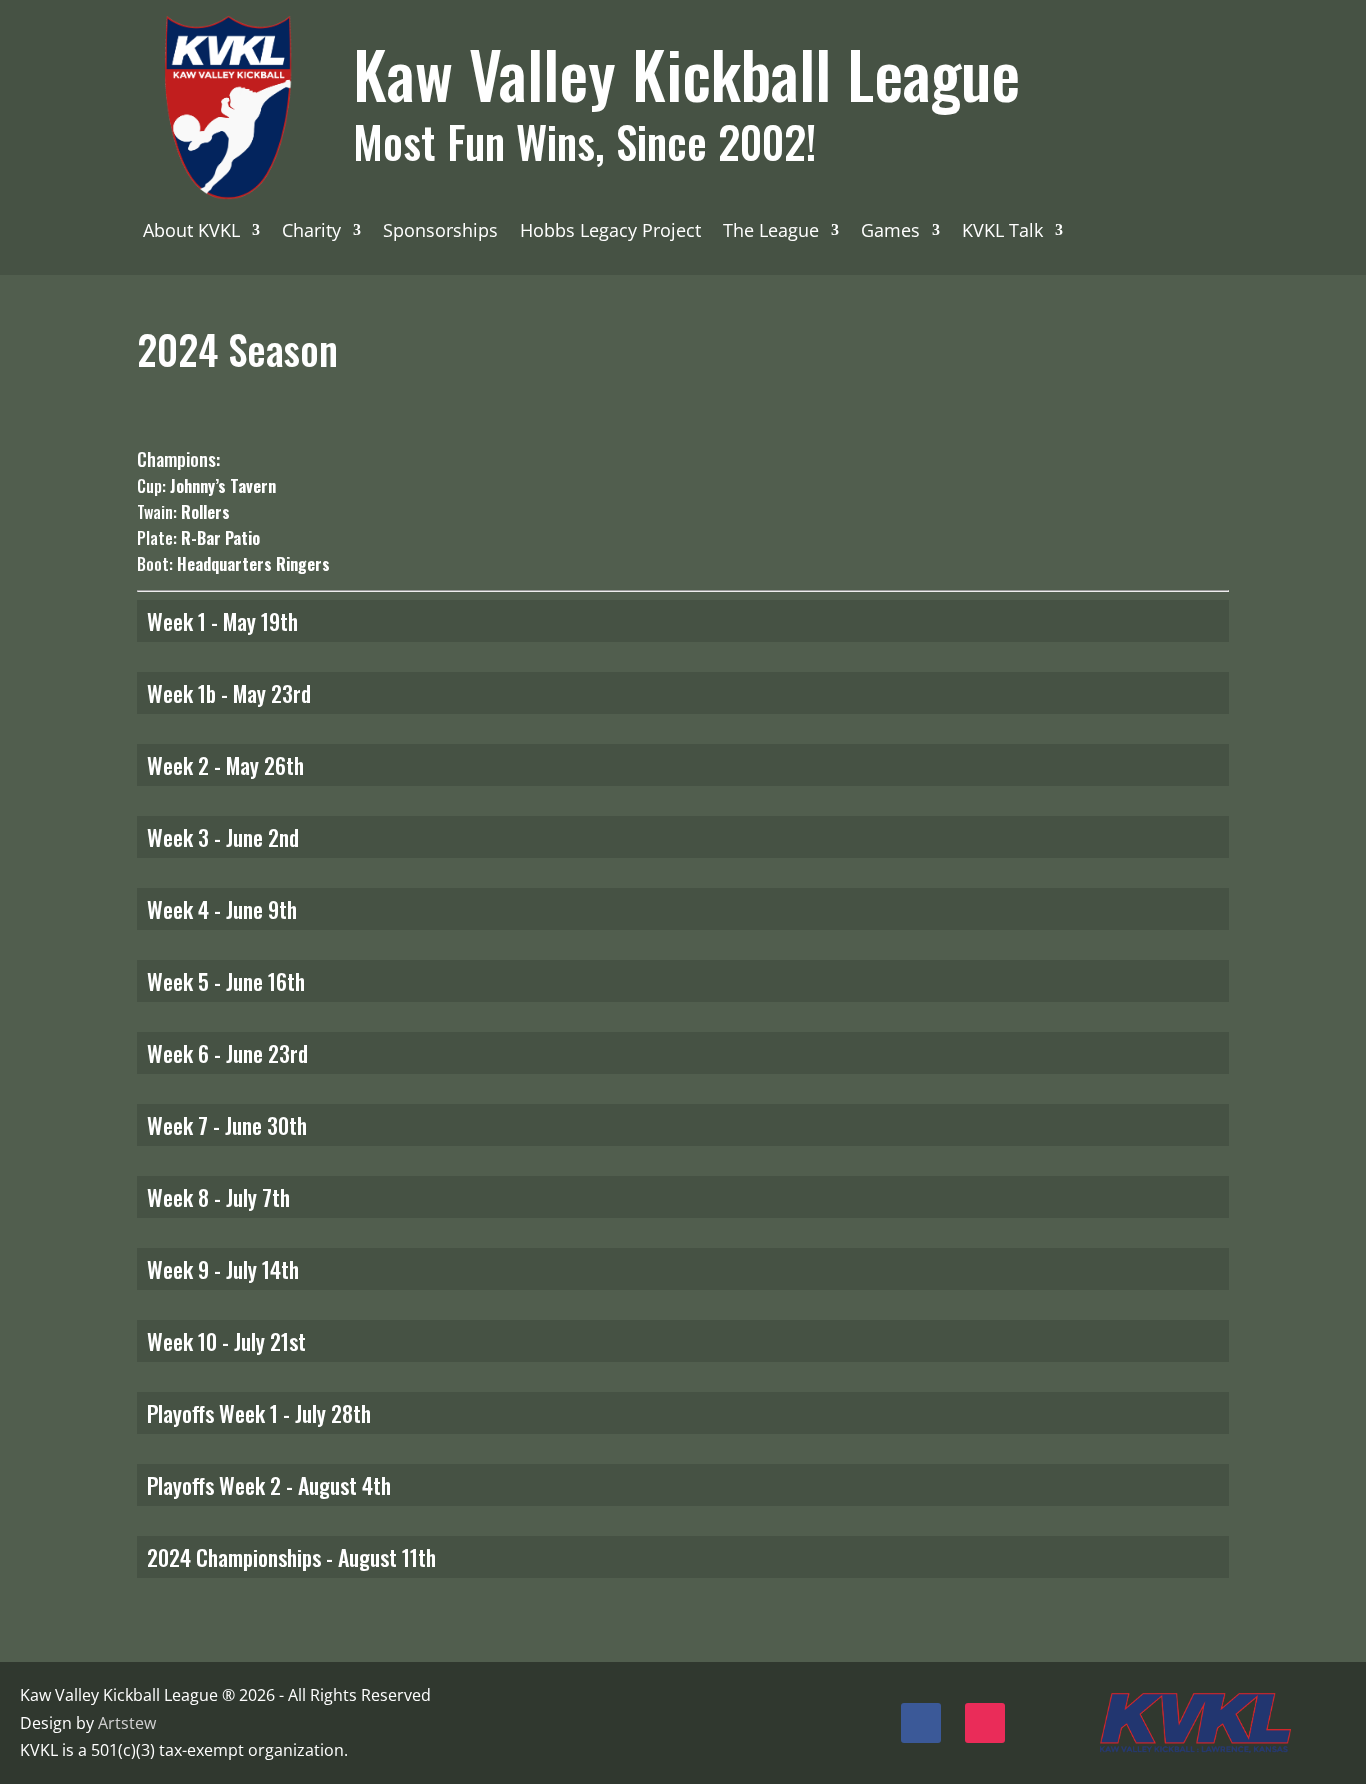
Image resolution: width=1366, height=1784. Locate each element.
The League (771, 232)
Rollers (205, 512)
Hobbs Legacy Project (610, 232)
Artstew (127, 1723)
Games (890, 232)
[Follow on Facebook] (921, 1723)
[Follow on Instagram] (985, 1723)
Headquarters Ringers (253, 564)
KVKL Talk (1002, 232)
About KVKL (191, 232)
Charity (311, 232)
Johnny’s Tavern (223, 486)
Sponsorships (440, 232)
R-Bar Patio (220, 538)
